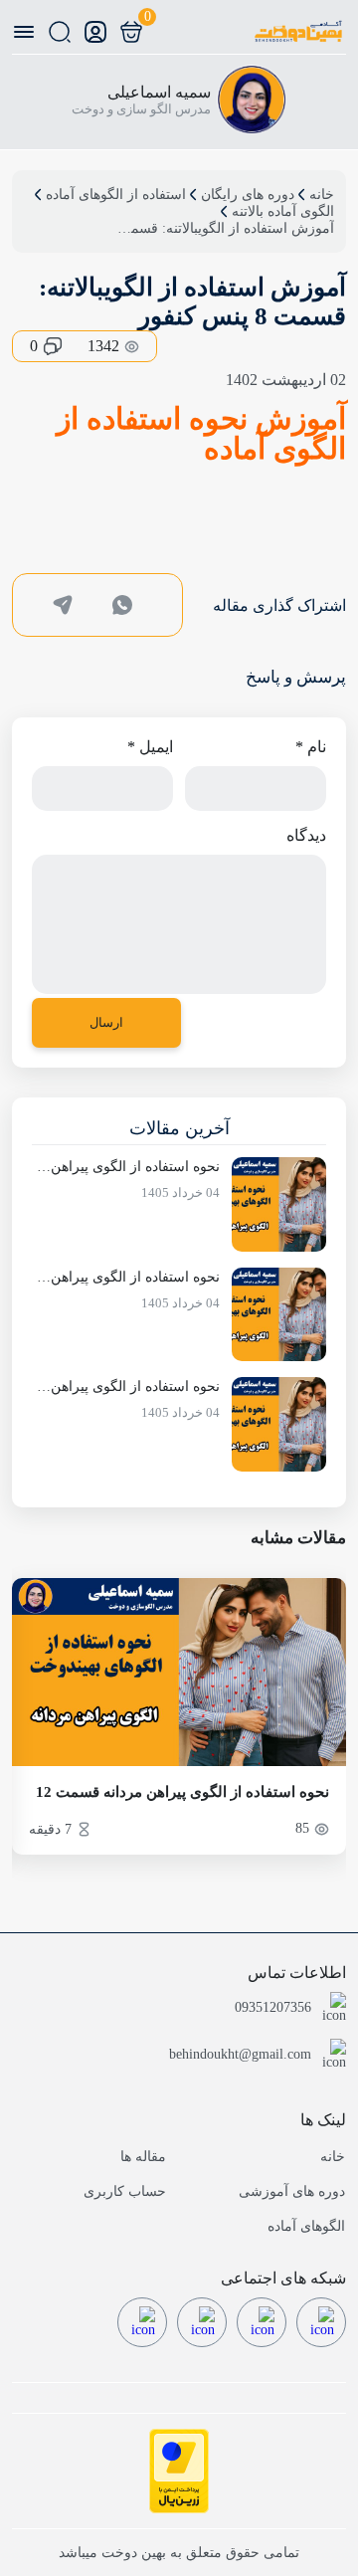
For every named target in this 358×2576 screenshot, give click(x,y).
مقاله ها (143, 2157)
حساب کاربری (125, 2191)
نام (311, 747)
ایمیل (150, 747)
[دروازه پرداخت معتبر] (179, 2471)
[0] (131, 32)
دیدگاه (306, 835)
